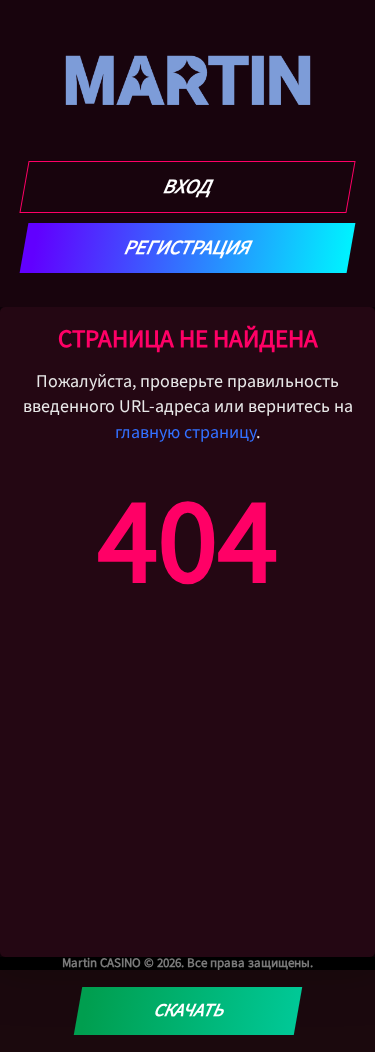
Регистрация (187, 248)
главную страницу (185, 432)
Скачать (187, 1010)
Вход (187, 187)
